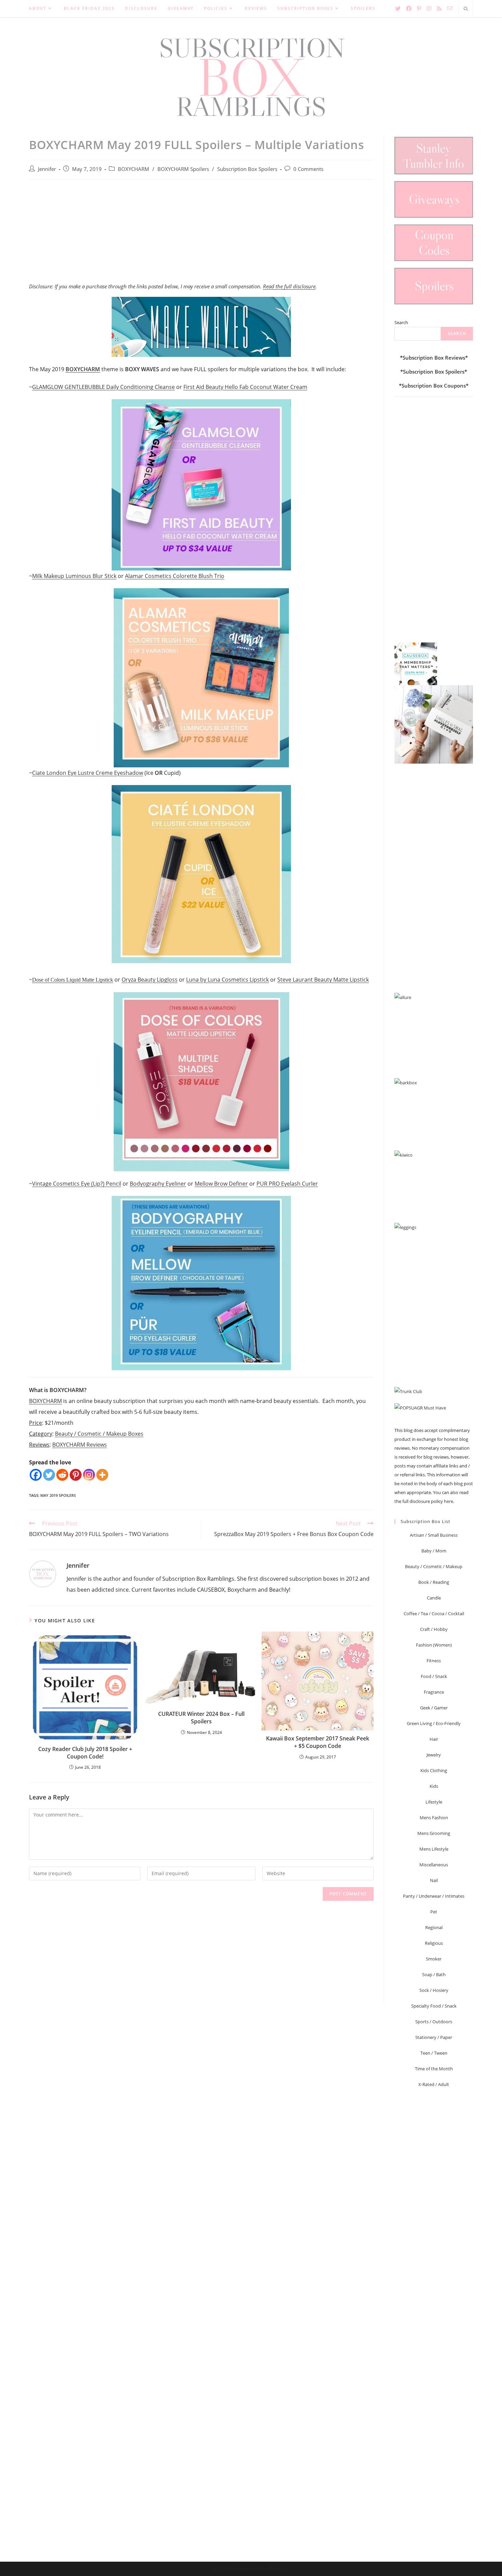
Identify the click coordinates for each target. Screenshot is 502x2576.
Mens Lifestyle (434, 1849)
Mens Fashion (434, 1818)
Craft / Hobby (434, 1629)
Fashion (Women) (434, 1645)
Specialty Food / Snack (434, 2006)
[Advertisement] (201, 235)
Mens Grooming (434, 1833)
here (449, 1501)
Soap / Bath (434, 1974)
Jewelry (434, 1755)
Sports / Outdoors (434, 2022)
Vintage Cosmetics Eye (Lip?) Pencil (77, 1184)
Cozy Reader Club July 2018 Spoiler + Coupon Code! (85, 1753)
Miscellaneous (434, 1865)
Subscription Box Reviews (434, 358)
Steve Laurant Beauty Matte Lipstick (323, 980)
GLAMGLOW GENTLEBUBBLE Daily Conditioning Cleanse (103, 387)
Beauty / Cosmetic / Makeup (434, 1566)
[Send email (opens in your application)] (450, 8)
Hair (434, 1739)
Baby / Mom (434, 1551)
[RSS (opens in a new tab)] (439, 9)
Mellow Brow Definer (221, 1184)
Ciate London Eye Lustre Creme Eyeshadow (88, 773)
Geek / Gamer (434, 1708)
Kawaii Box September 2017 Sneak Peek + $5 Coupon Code (318, 1742)
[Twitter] (49, 1475)
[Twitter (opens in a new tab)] (398, 9)
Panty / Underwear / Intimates (434, 1896)
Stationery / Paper (434, 2037)
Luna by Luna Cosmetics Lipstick (227, 980)
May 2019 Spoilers (58, 1495)
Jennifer (47, 169)
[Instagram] (89, 1475)
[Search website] (466, 9)
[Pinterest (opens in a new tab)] (419, 9)
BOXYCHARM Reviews (80, 1445)
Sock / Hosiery (434, 1990)
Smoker (434, 1959)
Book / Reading (434, 1582)
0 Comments (308, 169)
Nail (434, 1880)
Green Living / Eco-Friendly (434, 1723)
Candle (434, 1598)
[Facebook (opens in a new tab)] (409, 9)
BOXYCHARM (134, 169)
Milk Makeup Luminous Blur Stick (74, 576)
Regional (434, 1927)
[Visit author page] (43, 1574)
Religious (434, 1943)
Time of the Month (434, 2069)
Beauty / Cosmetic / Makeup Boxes (99, 1434)
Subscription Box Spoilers (247, 169)
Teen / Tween (434, 2053)
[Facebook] (36, 1475)
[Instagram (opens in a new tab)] (429, 9)
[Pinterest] (76, 1475)
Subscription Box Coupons (434, 386)
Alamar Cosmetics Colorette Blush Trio (175, 576)
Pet (434, 1912)
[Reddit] (62, 1475)
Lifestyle (434, 1802)
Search (401, 322)
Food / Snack (434, 1676)
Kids (434, 1786)
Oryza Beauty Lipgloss (150, 980)
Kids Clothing (434, 1770)
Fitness (434, 1661)
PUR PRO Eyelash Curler (287, 1184)
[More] (102, 1475)
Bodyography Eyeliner (158, 1184)
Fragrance (434, 1692)
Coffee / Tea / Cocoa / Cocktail (434, 1613)
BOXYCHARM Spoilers (183, 169)
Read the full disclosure (289, 286)
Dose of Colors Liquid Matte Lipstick (73, 980)
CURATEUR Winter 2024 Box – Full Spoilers (201, 1718)
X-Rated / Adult (434, 2084)
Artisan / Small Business (434, 1535)
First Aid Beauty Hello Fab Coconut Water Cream (245, 387)
